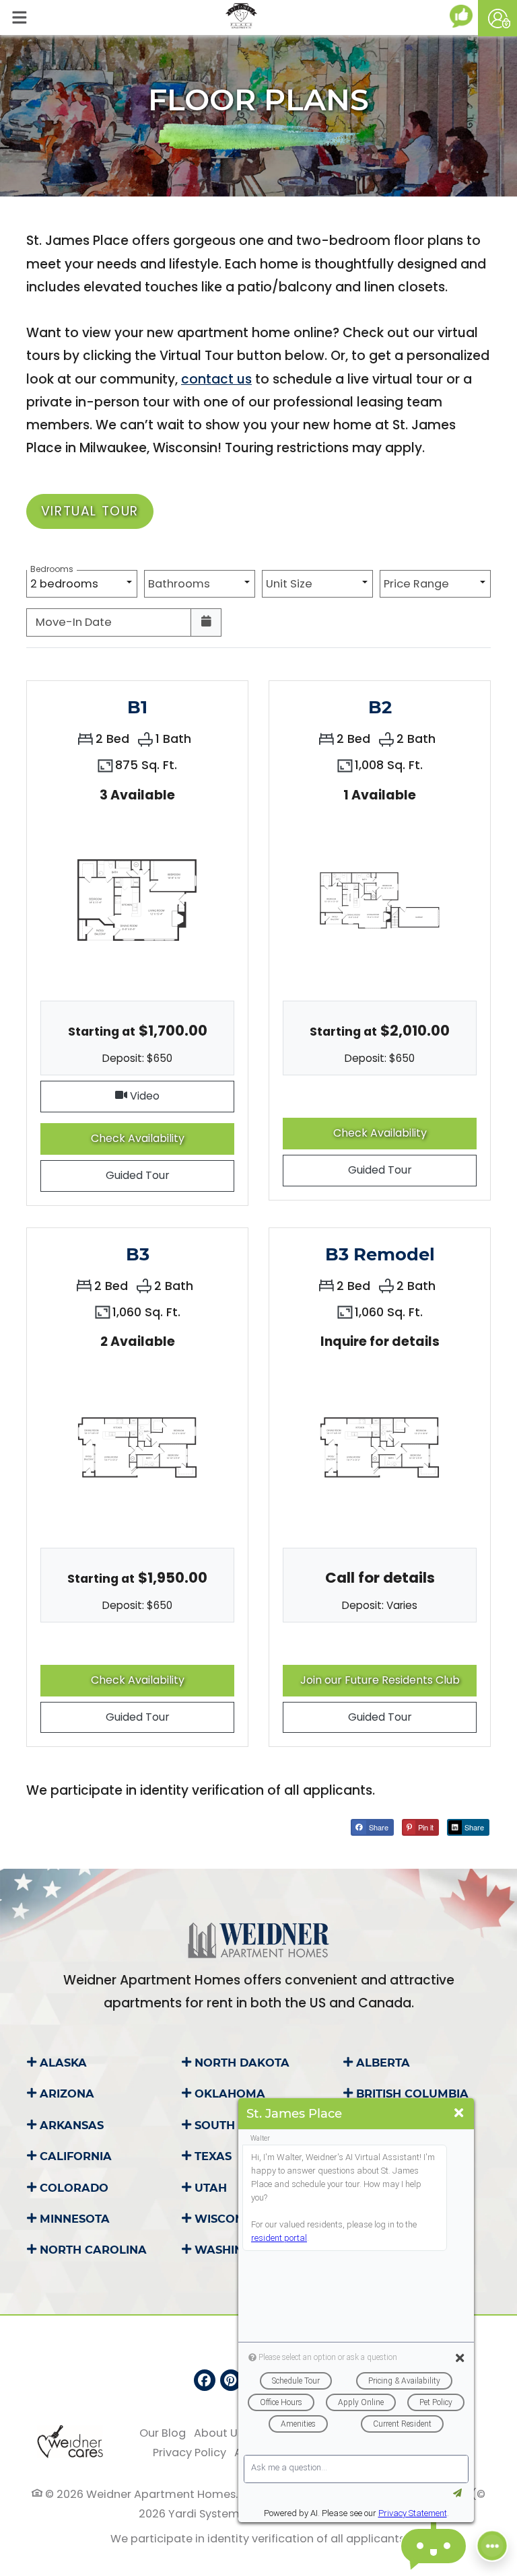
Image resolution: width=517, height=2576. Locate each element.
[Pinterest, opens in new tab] (231, 2380)
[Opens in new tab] (464, 16)
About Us (218, 2433)
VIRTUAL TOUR (90, 511)
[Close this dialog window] (459, 2113)
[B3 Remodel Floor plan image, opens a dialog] (380, 1447)
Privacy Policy (189, 2452)
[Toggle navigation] (19, 17)
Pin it (425, 1827)
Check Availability (153, 1138)
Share (378, 1827)
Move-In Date (74, 622)
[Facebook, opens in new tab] (205, 2380)
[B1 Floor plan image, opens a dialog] (137, 900)
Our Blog (163, 2433)
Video (181, 1096)
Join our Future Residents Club (388, 1680)
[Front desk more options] (492, 2546)
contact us (216, 379)
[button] (497, 18)
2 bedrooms (67, 581)
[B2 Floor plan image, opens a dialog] (380, 900)
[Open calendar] (206, 622)
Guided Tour (153, 1175)
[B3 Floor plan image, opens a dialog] (137, 1447)
